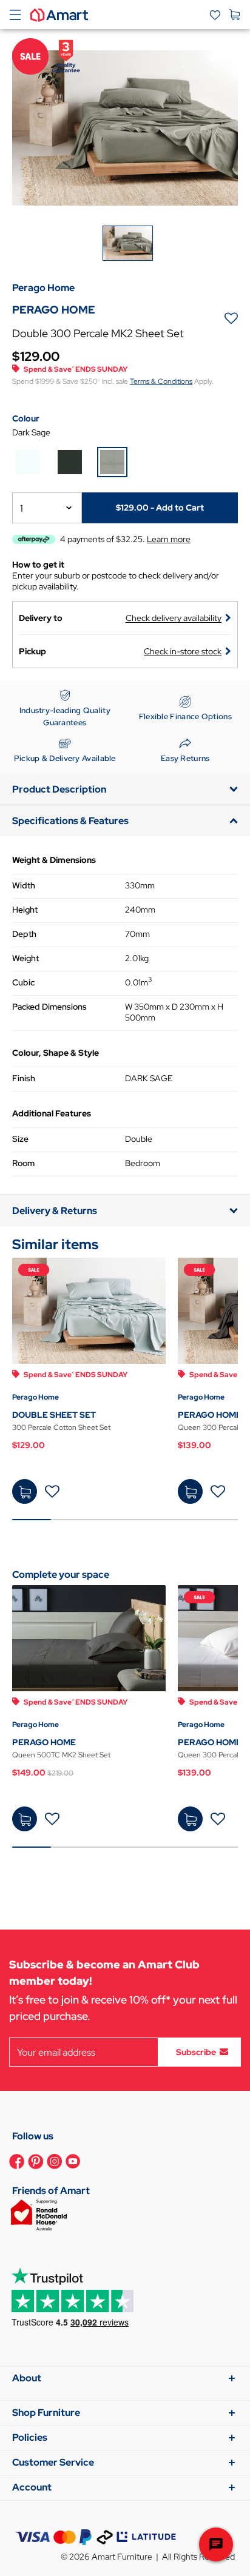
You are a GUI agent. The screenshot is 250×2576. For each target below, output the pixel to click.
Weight (25, 958)
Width (24, 885)
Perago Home (35, 1397)
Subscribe (196, 2052)
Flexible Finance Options (185, 716)
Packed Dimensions (49, 1007)
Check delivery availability (174, 618)
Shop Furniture (46, 2413)
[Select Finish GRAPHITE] (70, 462)
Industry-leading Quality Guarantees (65, 716)
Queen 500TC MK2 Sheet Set (61, 1755)
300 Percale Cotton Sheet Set (61, 1427)
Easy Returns (185, 758)
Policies (30, 2437)
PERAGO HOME (210, 1415)
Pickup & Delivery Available (65, 758)
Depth (24, 934)
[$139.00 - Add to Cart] (190, 1491)
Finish (24, 1078)
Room (23, 1163)
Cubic (23, 982)
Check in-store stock (183, 651)
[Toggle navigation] (15, 15)
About (27, 2378)
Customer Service (53, 2462)
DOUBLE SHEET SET (54, 1415)
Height (25, 910)
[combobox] (47, 508)
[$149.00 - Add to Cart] (25, 1819)
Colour (26, 418)
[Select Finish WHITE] (27, 462)
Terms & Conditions (161, 381)
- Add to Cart (160, 508)
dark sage (31, 432)
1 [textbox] (22, 508)
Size (20, 1139)
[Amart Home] (59, 14)
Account (32, 2487)
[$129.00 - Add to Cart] (25, 1491)
